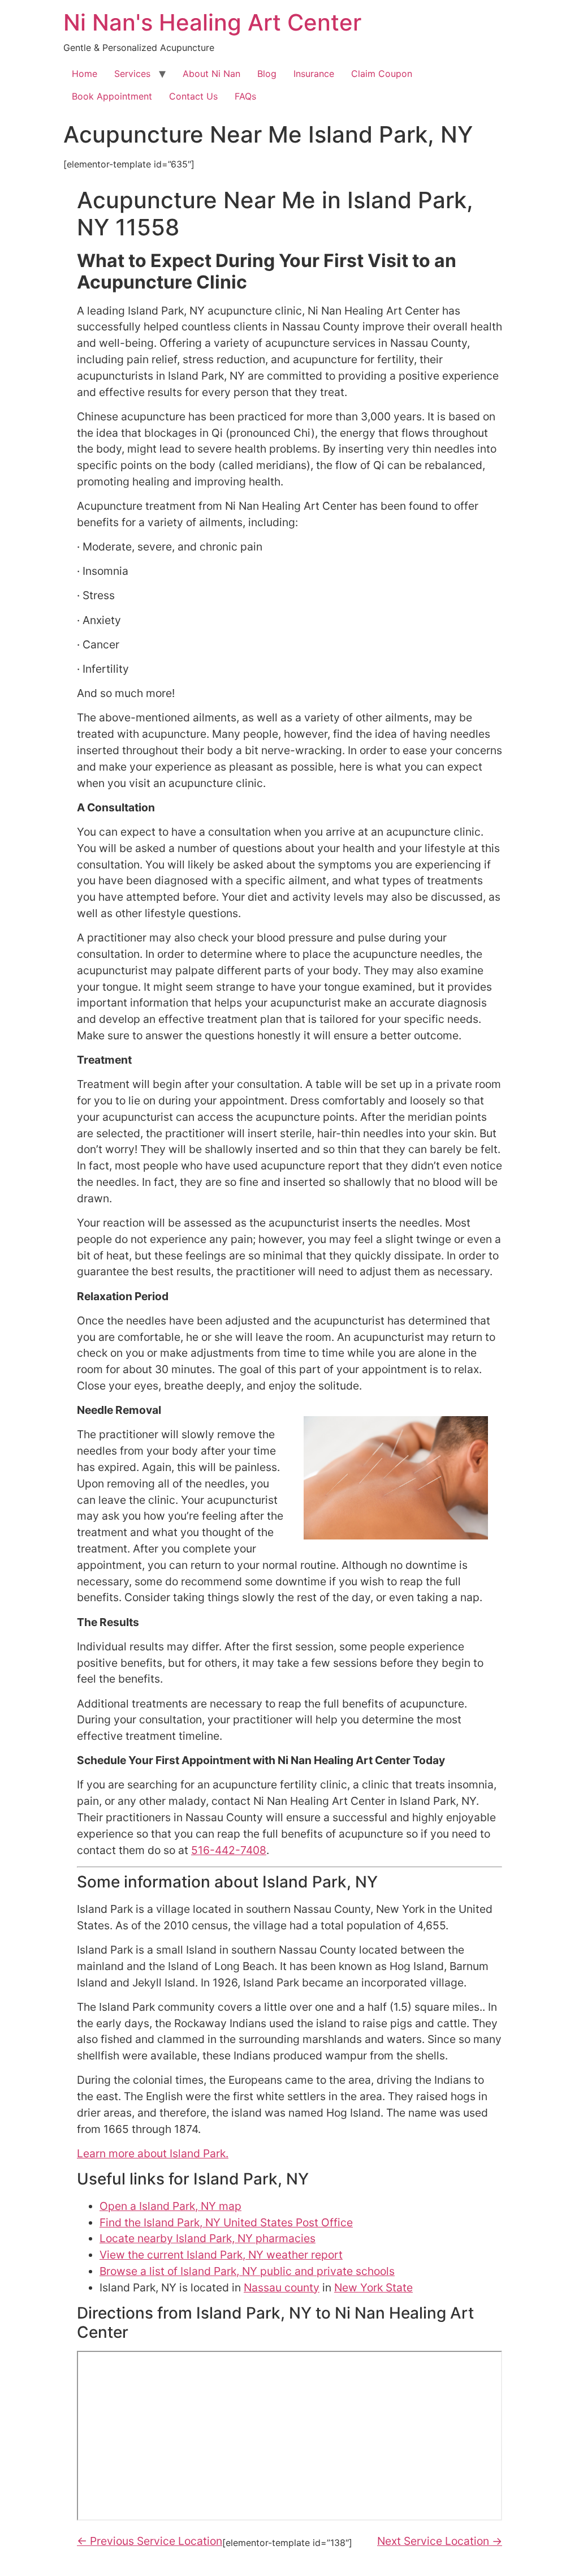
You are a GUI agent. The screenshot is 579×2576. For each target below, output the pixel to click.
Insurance (314, 74)
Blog (267, 74)
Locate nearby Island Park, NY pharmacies (208, 2238)
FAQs (245, 96)
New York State (373, 2287)
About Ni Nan (211, 74)
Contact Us (193, 96)
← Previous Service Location (150, 2541)
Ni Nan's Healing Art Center (212, 22)
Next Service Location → (440, 2541)
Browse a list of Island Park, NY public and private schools (247, 2271)
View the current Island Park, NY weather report (221, 2255)
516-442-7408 (229, 1850)
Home (85, 74)
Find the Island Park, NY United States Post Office (226, 2222)
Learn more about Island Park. (153, 2153)
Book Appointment (112, 96)
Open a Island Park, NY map (170, 2206)
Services (132, 74)
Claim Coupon (382, 74)
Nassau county (282, 2287)
